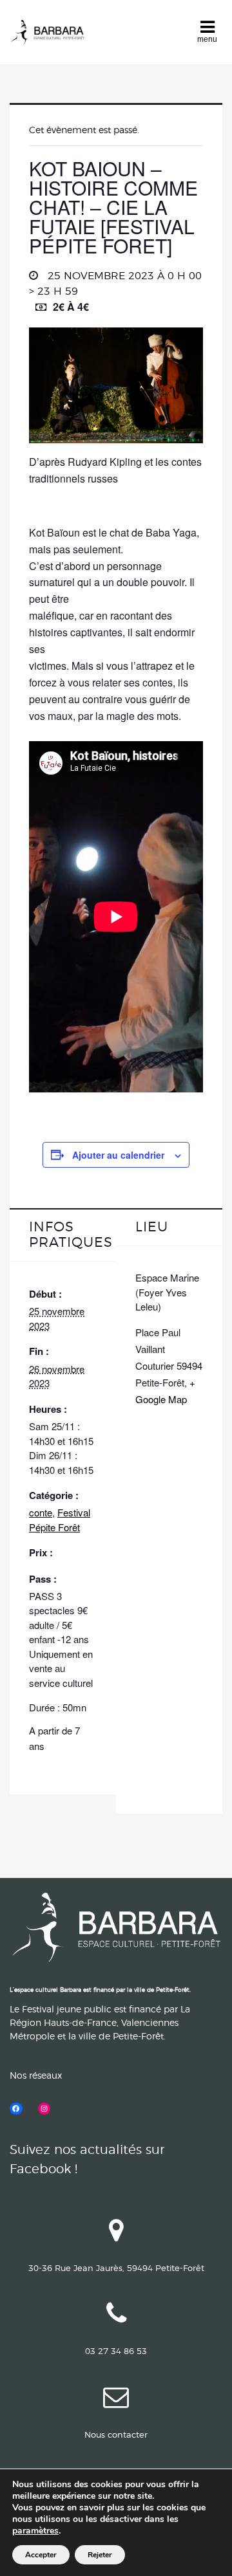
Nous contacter (116, 2435)
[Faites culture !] (47, 32)
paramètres (35, 2531)
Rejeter (100, 2555)
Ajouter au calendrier (118, 1155)
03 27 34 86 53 (116, 2352)
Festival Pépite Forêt (60, 1520)
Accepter (41, 2555)
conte (41, 1512)
